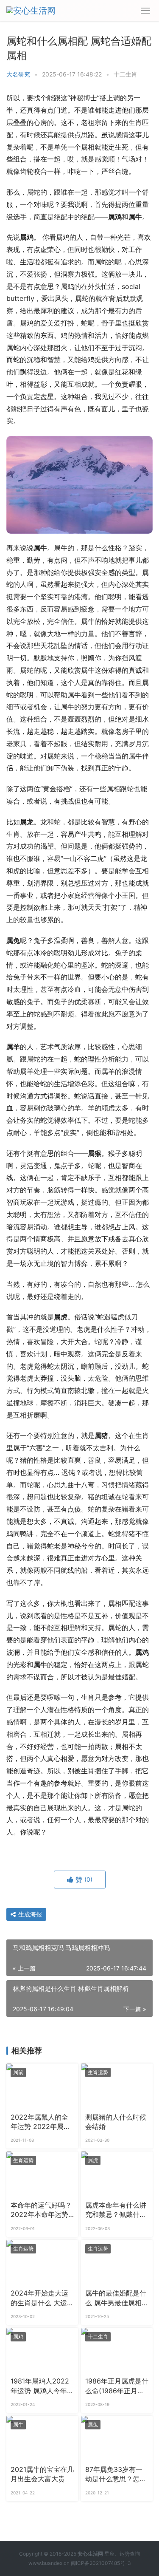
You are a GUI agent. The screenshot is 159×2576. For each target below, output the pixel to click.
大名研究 (18, 74)
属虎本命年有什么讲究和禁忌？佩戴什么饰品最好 (116, 2211)
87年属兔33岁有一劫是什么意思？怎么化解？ (116, 2475)
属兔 (93, 2425)
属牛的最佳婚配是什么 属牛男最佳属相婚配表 (117, 2299)
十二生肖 (126, 74)
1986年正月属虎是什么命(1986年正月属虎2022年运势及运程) (117, 2386)
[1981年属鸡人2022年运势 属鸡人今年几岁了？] (42, 2350)
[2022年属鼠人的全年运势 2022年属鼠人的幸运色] (42, 2086)
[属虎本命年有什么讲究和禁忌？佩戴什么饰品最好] (117, 2174)
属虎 (93, 2160)
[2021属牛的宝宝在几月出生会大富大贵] (42, 2438)
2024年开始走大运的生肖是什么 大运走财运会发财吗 (42, 2299)
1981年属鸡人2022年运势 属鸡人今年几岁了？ (42, 2386)
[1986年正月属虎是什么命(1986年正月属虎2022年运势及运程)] (117, 2350)
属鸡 (18, 2337)
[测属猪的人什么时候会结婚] (117, 2086)
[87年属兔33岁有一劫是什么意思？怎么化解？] (117, 2438)
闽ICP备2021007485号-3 (101, 2563)
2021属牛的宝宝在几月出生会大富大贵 (42, 2474)
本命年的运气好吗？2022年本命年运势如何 (41, 2211)
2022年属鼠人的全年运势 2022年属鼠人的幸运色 (40, 2123)
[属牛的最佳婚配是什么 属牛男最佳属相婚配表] (117, 2262)
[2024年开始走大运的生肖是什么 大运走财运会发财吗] (42, 2262)
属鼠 (18, 2072)
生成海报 (29, 1914)
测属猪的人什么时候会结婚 (116, 2122)
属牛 (18, 2425)
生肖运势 (98, 2072)
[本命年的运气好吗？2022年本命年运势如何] (42, 2174)
